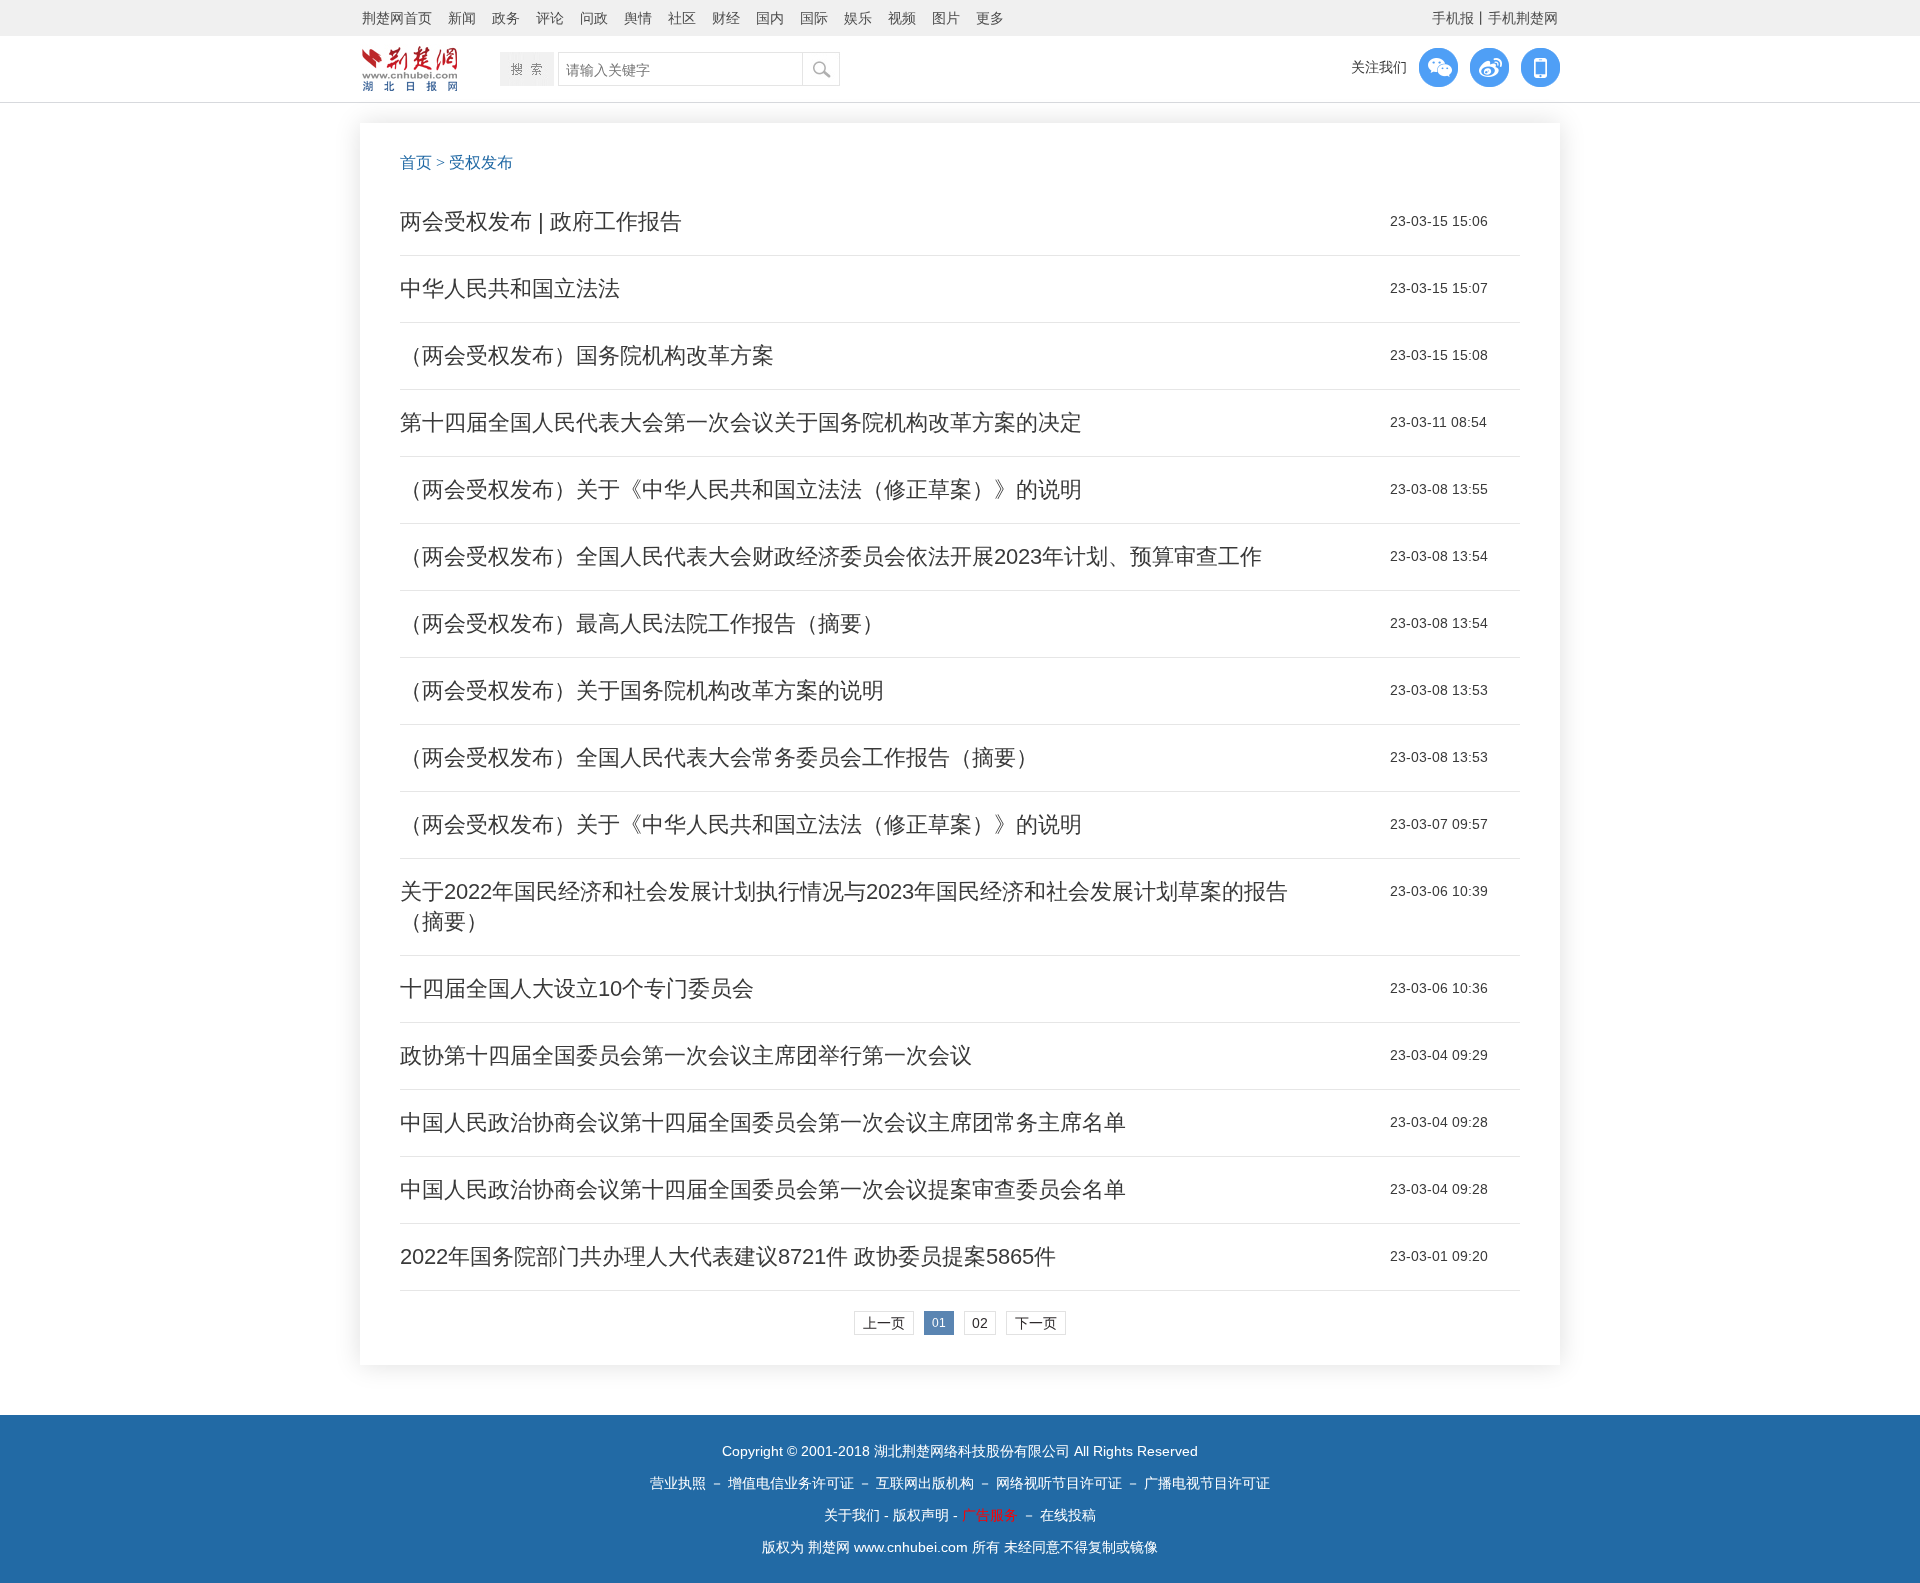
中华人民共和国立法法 (510, 288)
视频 (902, 18)
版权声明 (921, 1515)
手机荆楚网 (1523, 18)
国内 (770, 18)
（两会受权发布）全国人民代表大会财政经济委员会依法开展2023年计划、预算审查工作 (831, 556)
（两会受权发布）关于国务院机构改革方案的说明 (642, 690)
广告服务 (990, 1515)
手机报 (1453, 18)
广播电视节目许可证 (1207, 1483)
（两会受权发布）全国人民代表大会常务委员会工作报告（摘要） (719, 757)
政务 (506, 18)
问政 (594, 18)
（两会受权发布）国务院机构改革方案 (587, 355)
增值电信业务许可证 (791, 1483)
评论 (550, 18)
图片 (946, 18)
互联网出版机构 (925, 1483)
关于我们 (852, 1515)
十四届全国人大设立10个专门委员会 (577, 988)
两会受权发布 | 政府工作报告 (541, 221)
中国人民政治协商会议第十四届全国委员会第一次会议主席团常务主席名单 (763, 1122)
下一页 (1036, 1323)
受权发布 (481, 162)
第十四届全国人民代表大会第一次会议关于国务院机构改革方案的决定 (741, 422)
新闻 (462, 18)
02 (980, 1323)
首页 (416, 162)
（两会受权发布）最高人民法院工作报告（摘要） (642, 623)
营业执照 (678, 1483)
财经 (726, 18)
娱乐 (858, 18)
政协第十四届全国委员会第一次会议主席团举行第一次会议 (686, 1055)
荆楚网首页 (397, 18)
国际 (814, 18)
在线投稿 (1068, 1515)
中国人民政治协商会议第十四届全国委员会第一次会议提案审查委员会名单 (763, 1189)
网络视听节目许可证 (1059, 1483)
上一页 (884, 1323)
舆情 (638, 18)
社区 (682, 18)
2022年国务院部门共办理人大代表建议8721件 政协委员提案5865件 (728, 1256)
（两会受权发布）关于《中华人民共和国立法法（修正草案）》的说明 (741, 489)
